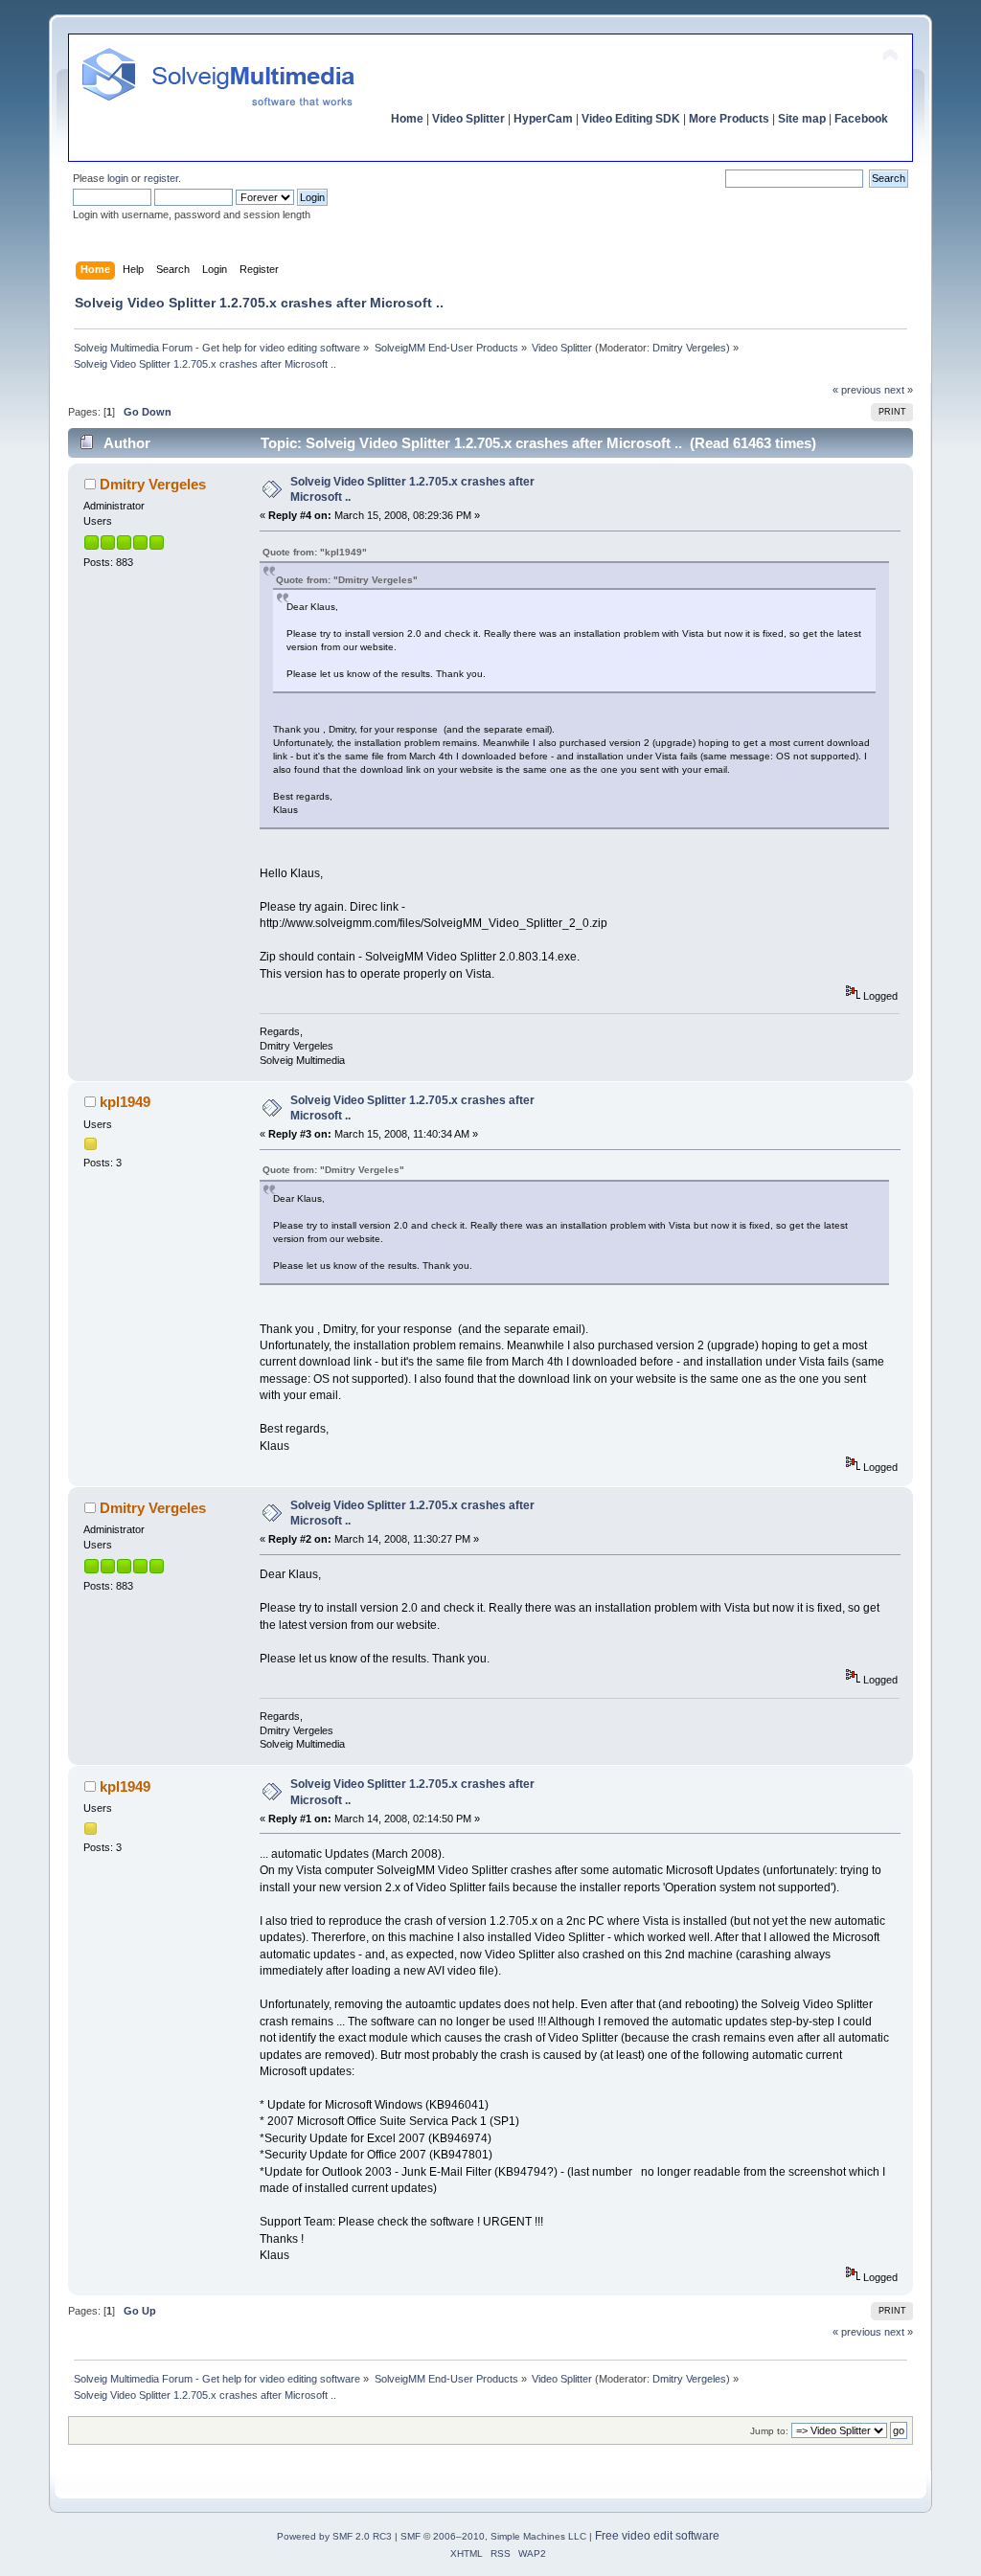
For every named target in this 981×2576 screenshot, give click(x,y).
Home (407, 119)
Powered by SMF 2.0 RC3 (334, 2536)
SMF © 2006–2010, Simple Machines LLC (493, 2536)
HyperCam (543, 119)
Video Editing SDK (631, 119)
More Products (729, 119)
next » (899, 390)
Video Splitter (468, 119)
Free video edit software (657, 2536)
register (161, 178)
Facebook (861, 119)
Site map (802, 119)
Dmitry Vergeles (689, 348)
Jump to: (769, 2431)
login (118, 178)
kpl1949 (125, 1102)
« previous (857, 390)
